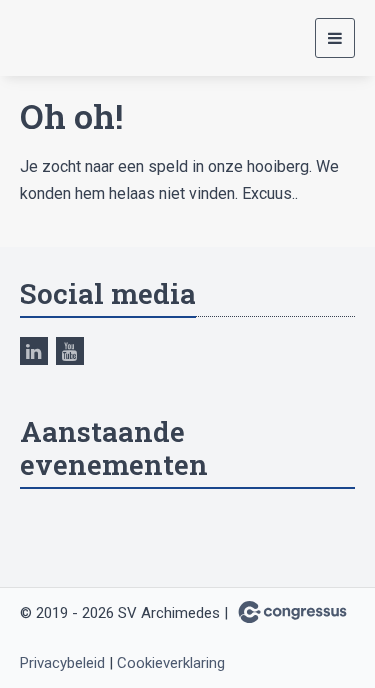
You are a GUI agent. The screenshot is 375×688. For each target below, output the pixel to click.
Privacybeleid (62, 663)
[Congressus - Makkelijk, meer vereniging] (292, 612)
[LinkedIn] (34, 351)
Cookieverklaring (171, 663)
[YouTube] (70, 351)
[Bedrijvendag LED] (70, 38)
